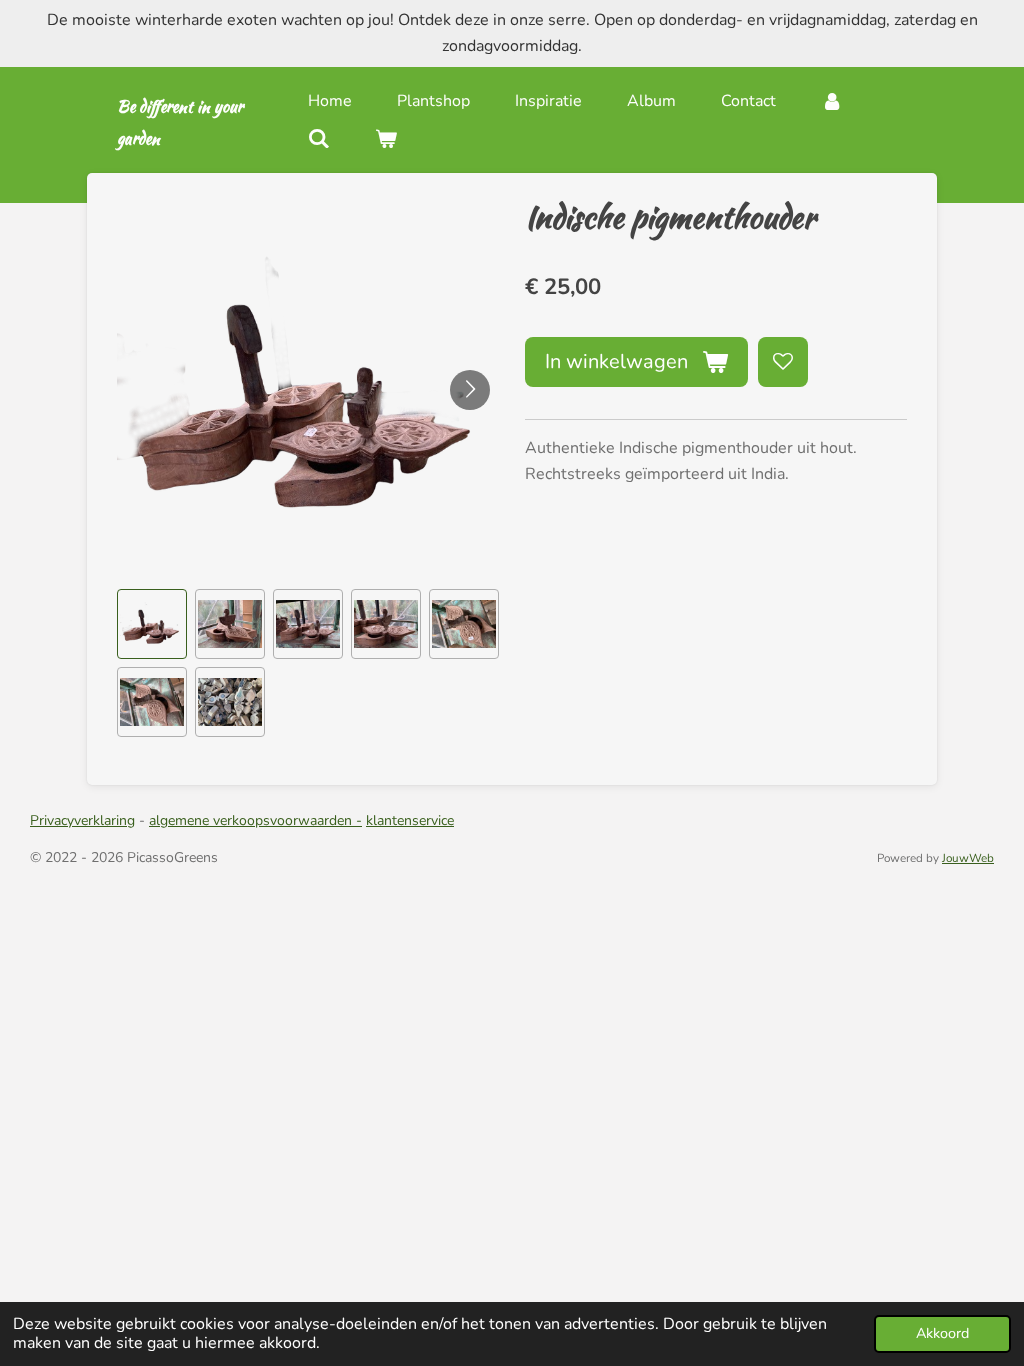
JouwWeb (968, 858)
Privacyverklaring (82, 820)
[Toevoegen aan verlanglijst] (783, 362)
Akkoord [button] (942, 1333)
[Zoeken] (319, 139)
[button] (152, 624)
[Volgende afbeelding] (470, 390)
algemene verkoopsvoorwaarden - (255, 820)
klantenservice (410, 820)
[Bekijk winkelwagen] (386, 139)
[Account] (832, 101)
